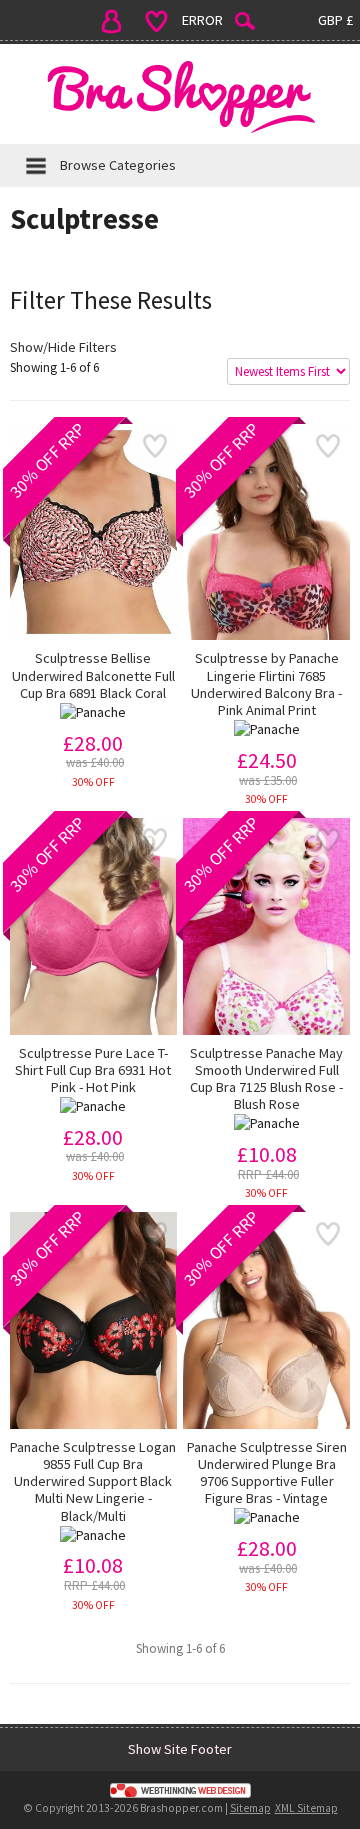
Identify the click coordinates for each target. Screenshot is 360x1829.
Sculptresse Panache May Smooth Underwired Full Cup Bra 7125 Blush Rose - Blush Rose (266, 1079)
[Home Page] (180, 96)
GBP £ (335, 20)
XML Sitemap (306, 1808)
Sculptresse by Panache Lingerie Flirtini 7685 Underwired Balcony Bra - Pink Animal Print (266, 684)
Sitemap (250, 1808)
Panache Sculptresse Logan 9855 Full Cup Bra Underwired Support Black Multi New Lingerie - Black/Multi (93, 1482)
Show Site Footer (180, 1749)
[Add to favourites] (154, 446)
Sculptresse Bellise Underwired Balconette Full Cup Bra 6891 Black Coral (93, 676)
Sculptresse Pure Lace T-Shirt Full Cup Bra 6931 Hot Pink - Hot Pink (93, 1071)
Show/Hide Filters (63, 347)
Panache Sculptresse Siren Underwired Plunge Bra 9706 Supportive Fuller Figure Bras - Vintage (267, 1473)
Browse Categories (118, 165)
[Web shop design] (180, 1790)
